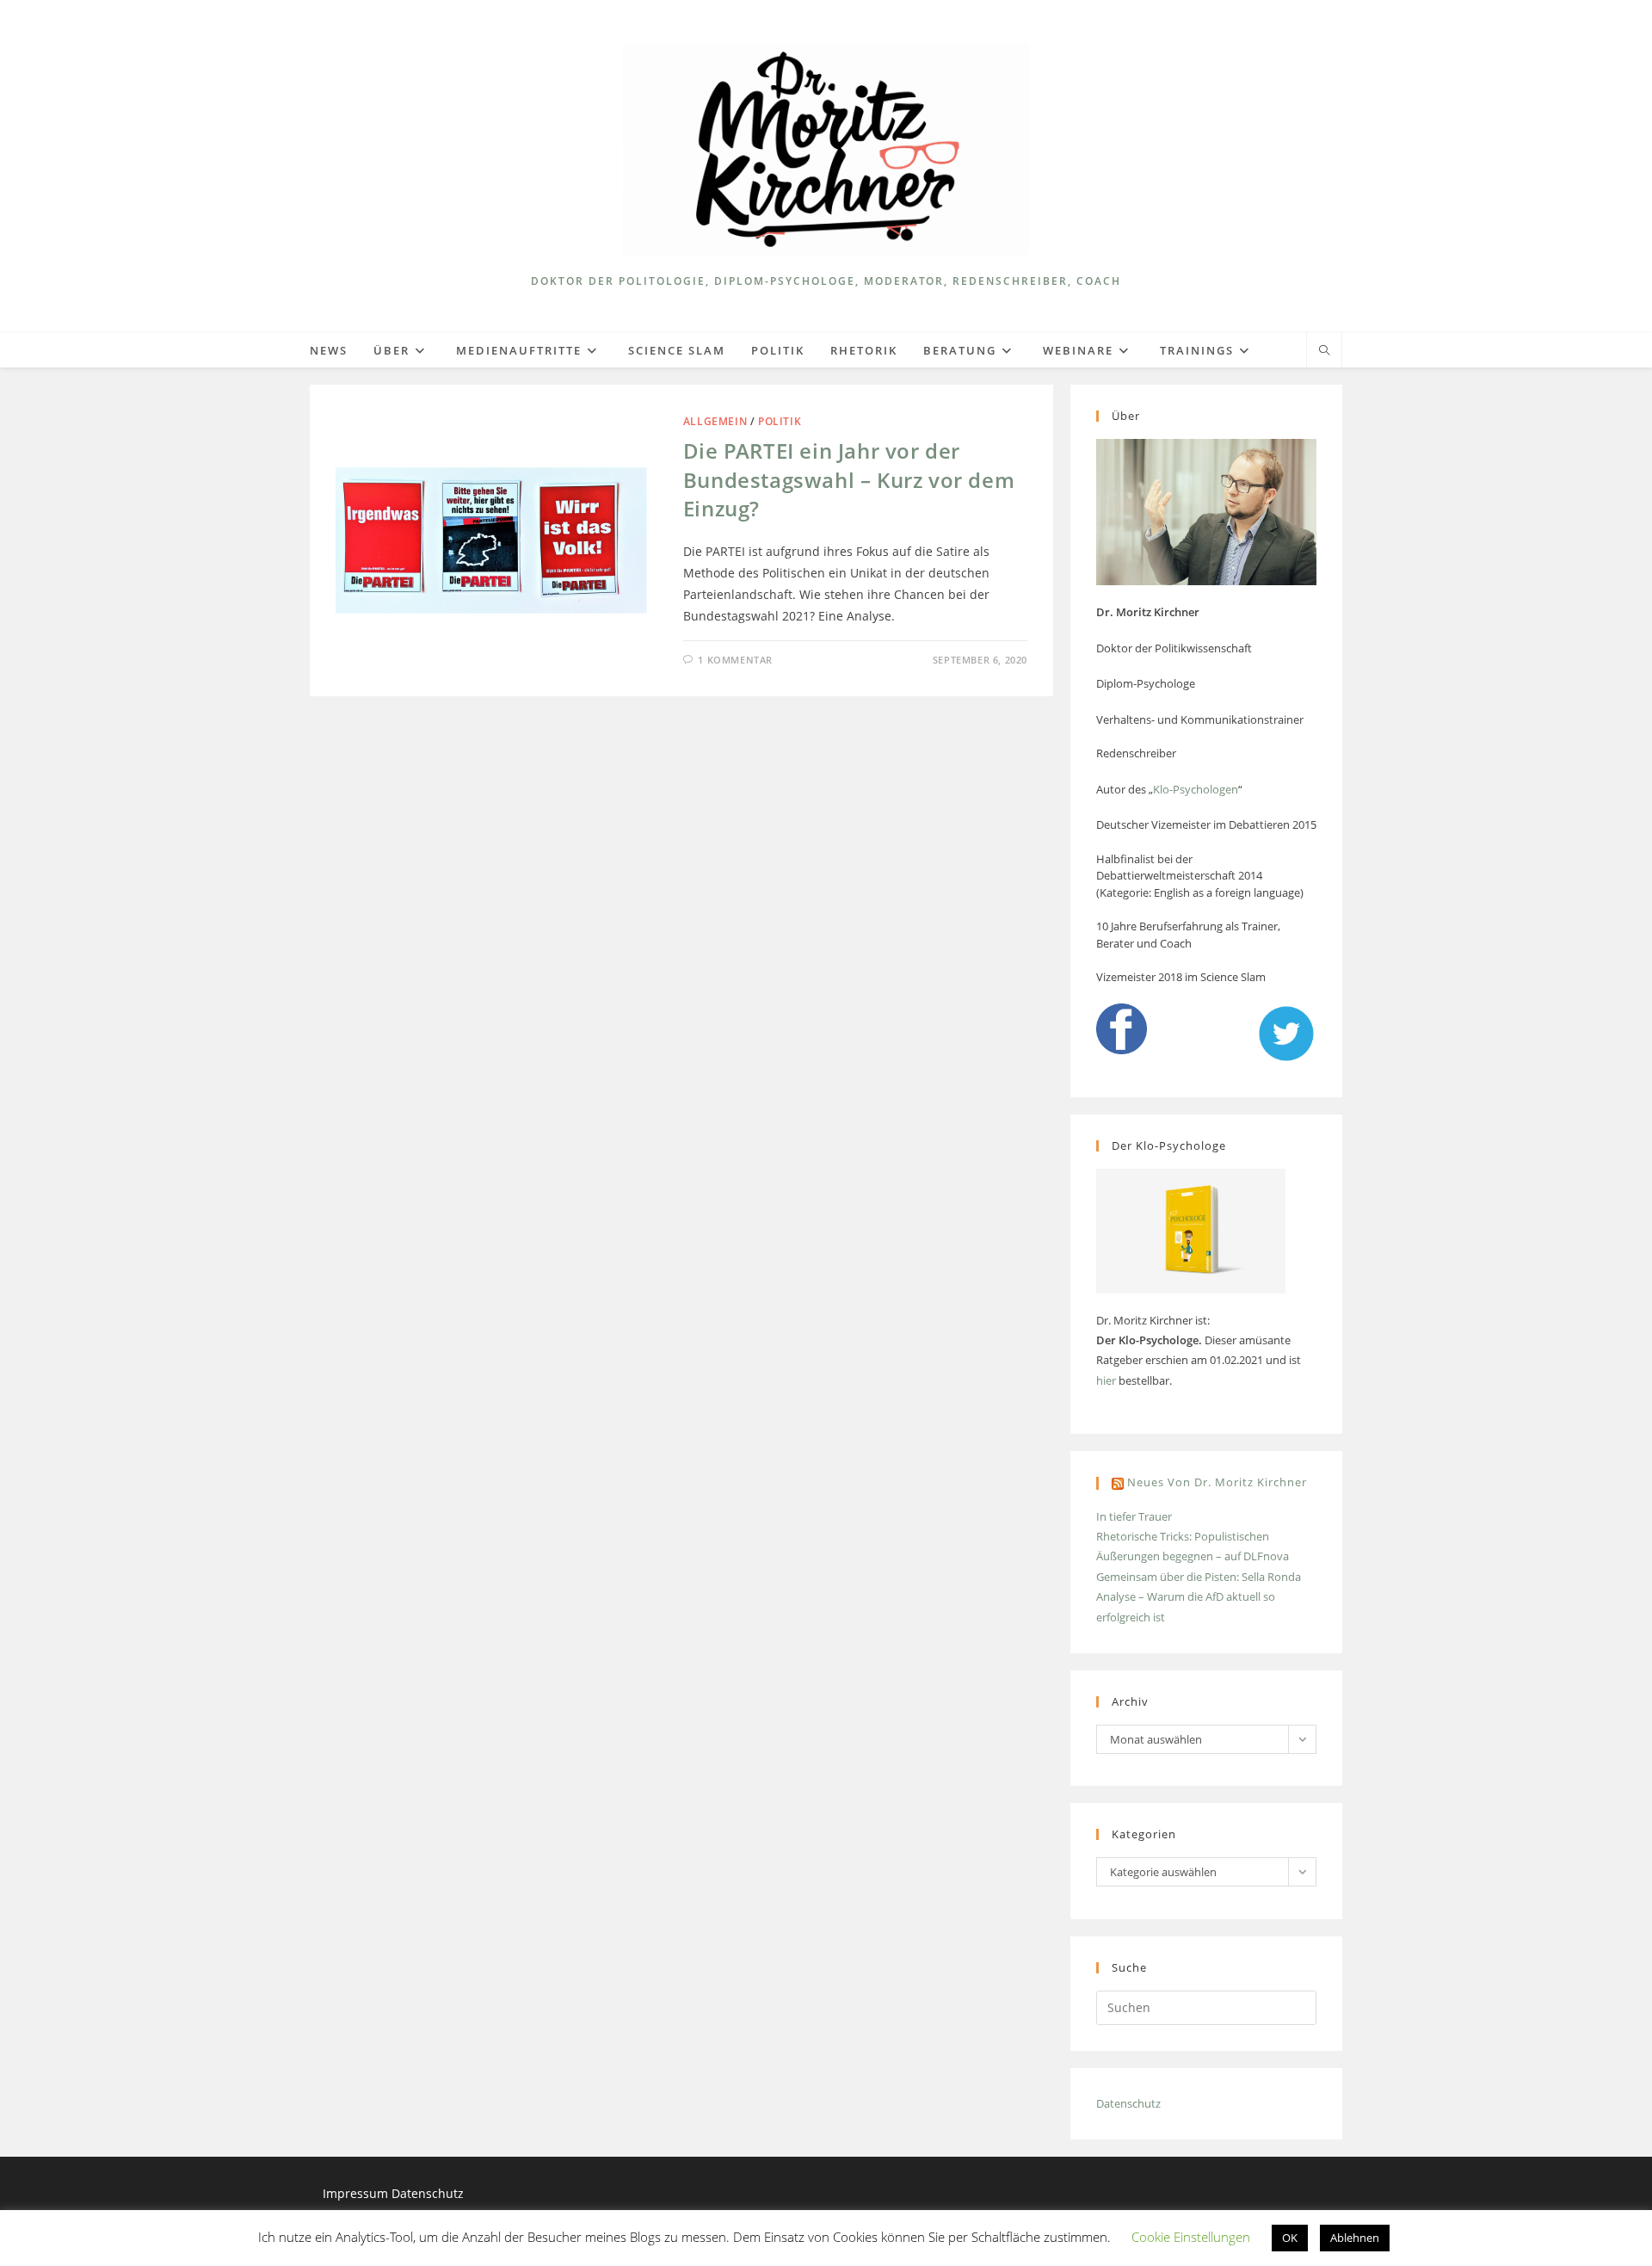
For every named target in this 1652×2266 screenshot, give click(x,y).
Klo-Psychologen (1196, 789)
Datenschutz (1128, 2103)
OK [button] (1290, 2238)
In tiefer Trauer (1134, 1516)
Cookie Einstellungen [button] (1191, 2237)
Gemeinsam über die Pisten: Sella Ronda (1199, 1577)
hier (1106, 1380)
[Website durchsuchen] (1324, 351)
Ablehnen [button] (1355, 2238)
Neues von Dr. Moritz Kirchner (1217, 1482)
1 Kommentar (735, 660)
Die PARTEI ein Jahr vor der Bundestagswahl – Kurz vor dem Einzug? (849, 479)
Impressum (357, 2193)
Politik (780, 421)
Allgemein (715, 421)
